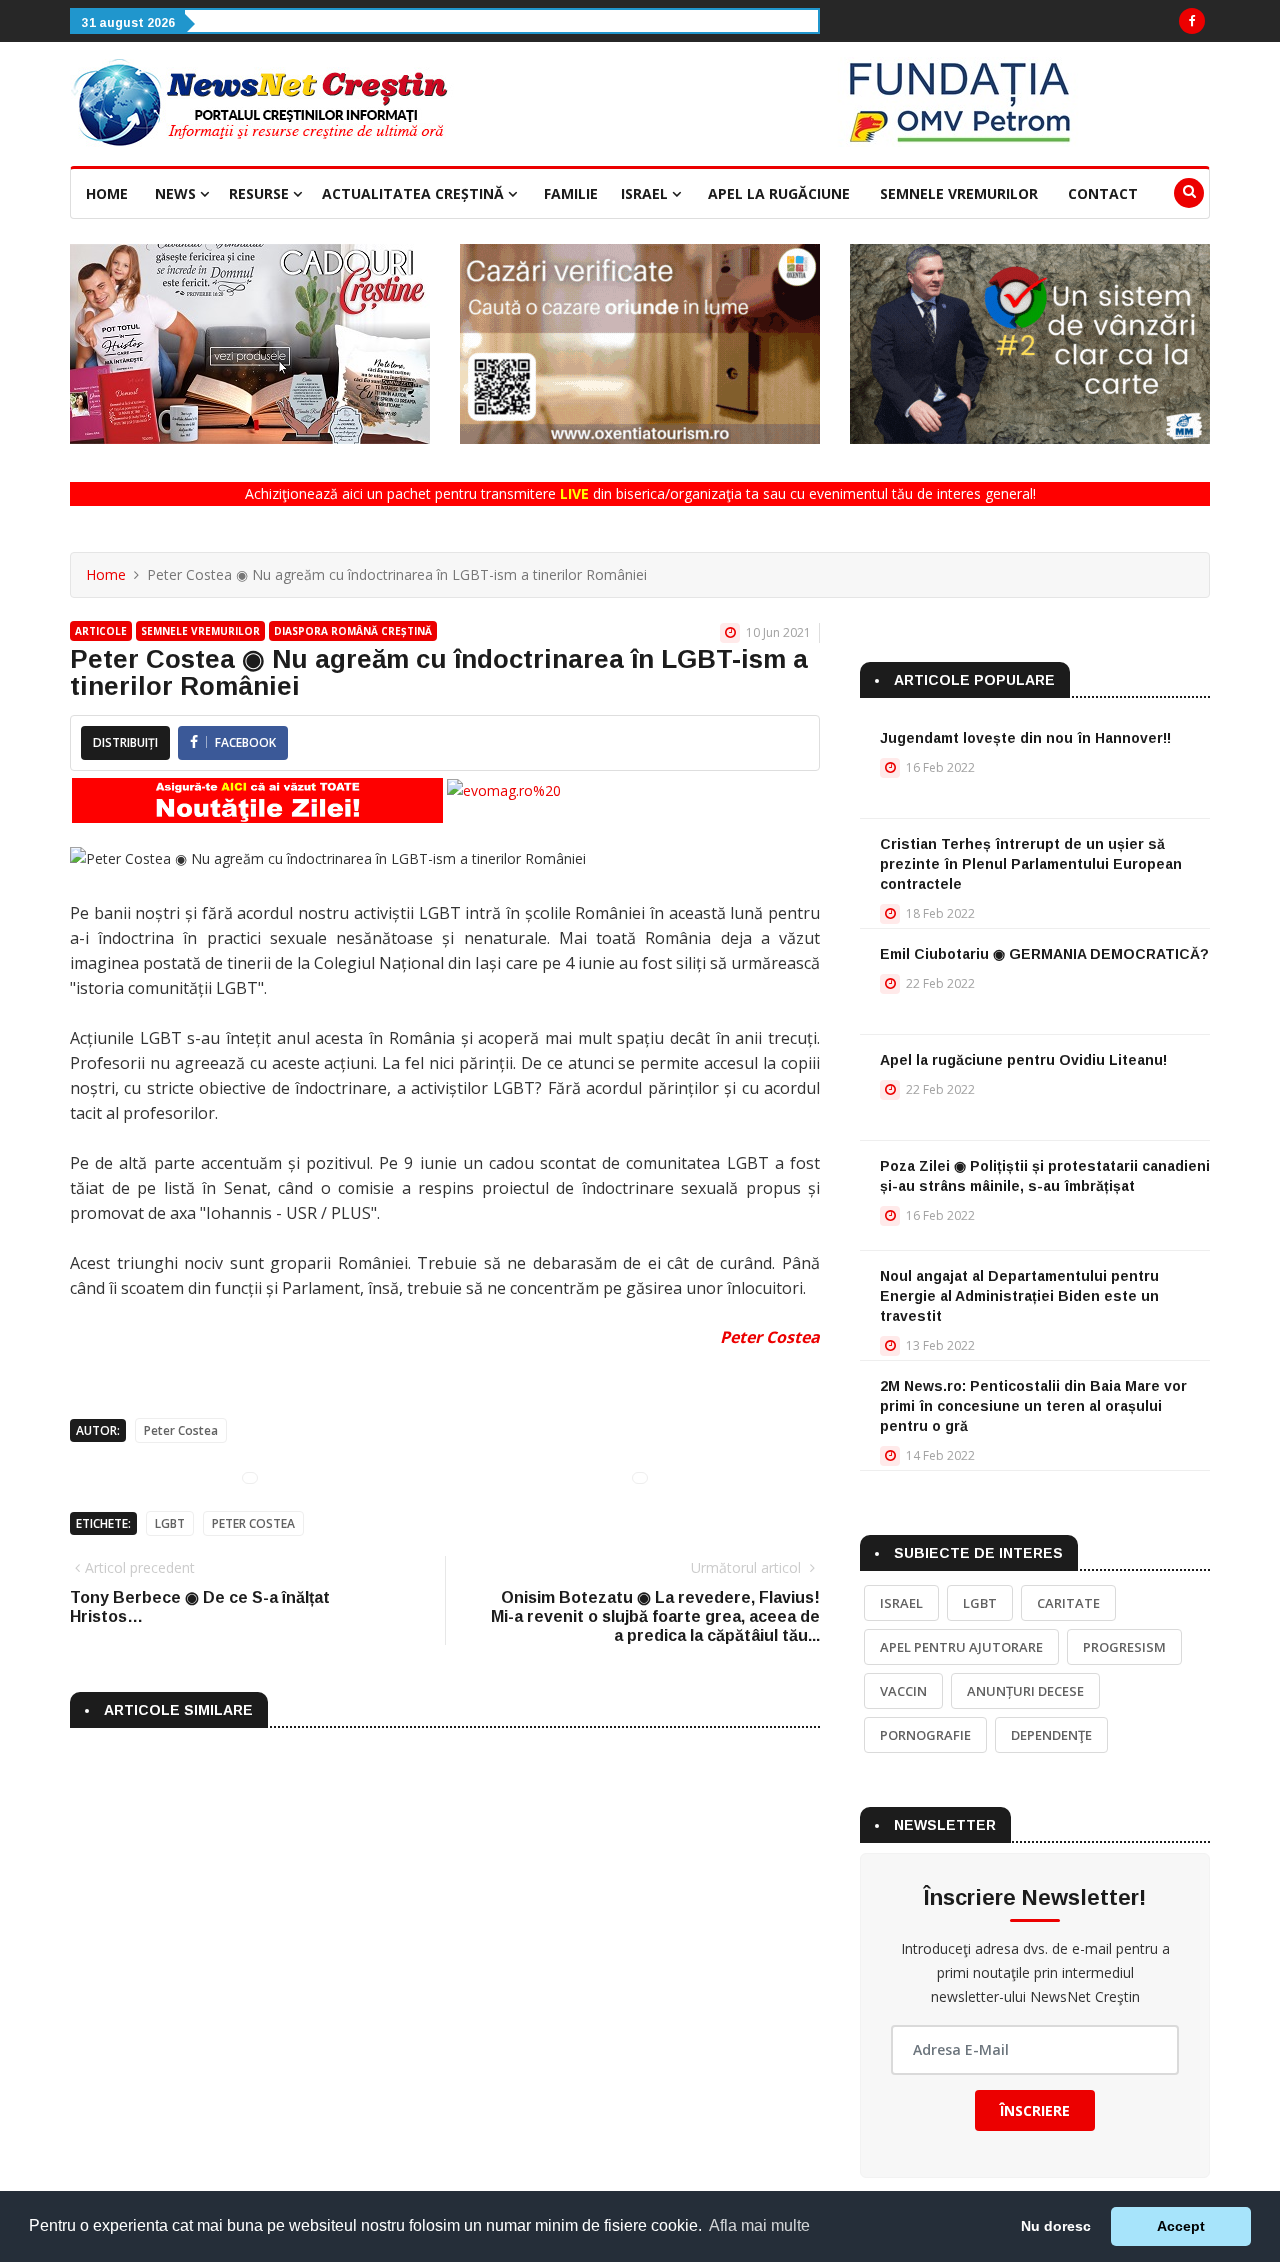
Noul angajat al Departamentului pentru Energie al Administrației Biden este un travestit (1019, 1296)
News (177, 193)
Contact (1103, 193)
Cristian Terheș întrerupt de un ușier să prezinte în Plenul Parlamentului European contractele (1031, 864)
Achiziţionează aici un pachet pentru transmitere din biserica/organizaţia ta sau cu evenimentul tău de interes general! (640, 493)
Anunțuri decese (1025, 1691)
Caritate (1068, 1603)
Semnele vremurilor (959, 193)
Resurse (261, 193)
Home (107, 193)
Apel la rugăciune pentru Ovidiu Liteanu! (1023, 1060)
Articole (101, 631)
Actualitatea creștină (415, 193)
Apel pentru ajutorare (961, 1647)
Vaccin (903, 1691)
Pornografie (925, 1735)
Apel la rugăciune (779, 193)
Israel (646, 193)
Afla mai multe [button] (759, 2225)
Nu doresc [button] (1056, 2226)
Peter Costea (770, 1337)
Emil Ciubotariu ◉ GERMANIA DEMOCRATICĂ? (1044, 954)
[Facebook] (1192, 21)
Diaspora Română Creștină (353, 631)
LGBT (170, 1523)
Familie (571, 193)
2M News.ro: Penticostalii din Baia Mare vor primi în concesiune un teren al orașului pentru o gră (1033, 1406)
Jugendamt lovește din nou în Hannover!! (1025, 738)
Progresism (1124, 1647)
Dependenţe (1051, 1735)
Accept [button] (1181, 2226)
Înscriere (1035, 2110)
